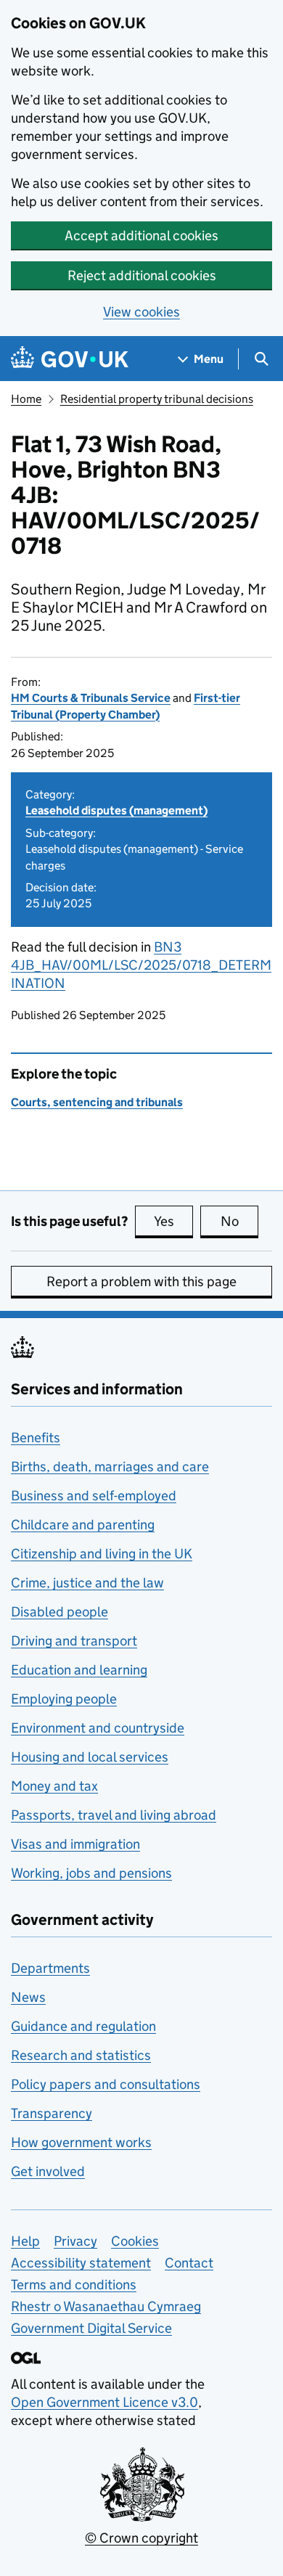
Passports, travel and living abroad (114, 1815)
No (239, 1221)
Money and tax (54, 1786)
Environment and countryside (98, 1728)
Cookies (135, 2241)
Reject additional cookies (142, 275)
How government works (81, 2142)
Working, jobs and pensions (91, 1873)
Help (25, 2241)
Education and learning (79, 1670)
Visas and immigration (75, 1844)
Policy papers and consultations (106, 2084)
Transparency (52, 2113)
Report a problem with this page (141, 1281)
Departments (50, 1968)
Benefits (36, 1438)
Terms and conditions (74, 2285)
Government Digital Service (91, 2328)
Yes (173, 1221)
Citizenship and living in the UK (102, 1554)
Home (26, 399)
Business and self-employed (94, 1496)
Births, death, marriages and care (110, 1467)
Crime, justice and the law (87, 1583)
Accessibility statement (81, 2263)
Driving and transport (74, 1641)
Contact (189, 2263)
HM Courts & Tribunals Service (91, 698)
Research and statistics (81, 2055)
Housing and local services (90, 1757)
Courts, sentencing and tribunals (97, 1102)
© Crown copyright (141, 2538)
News (28, 1997)
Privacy (75, 2241)
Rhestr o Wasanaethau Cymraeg (106, 2306)
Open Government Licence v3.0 (104, 2402)
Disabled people (60, 1612)
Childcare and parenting (83, 1525)
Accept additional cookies (141, 236)
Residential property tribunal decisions (157, 399)
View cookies (141, 312)
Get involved (48, 2171)
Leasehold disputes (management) (116, 810)
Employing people (64, 1699)
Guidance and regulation (83, 2026)
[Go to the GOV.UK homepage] (70, 359)
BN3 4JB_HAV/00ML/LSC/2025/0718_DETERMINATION (141, 965)
